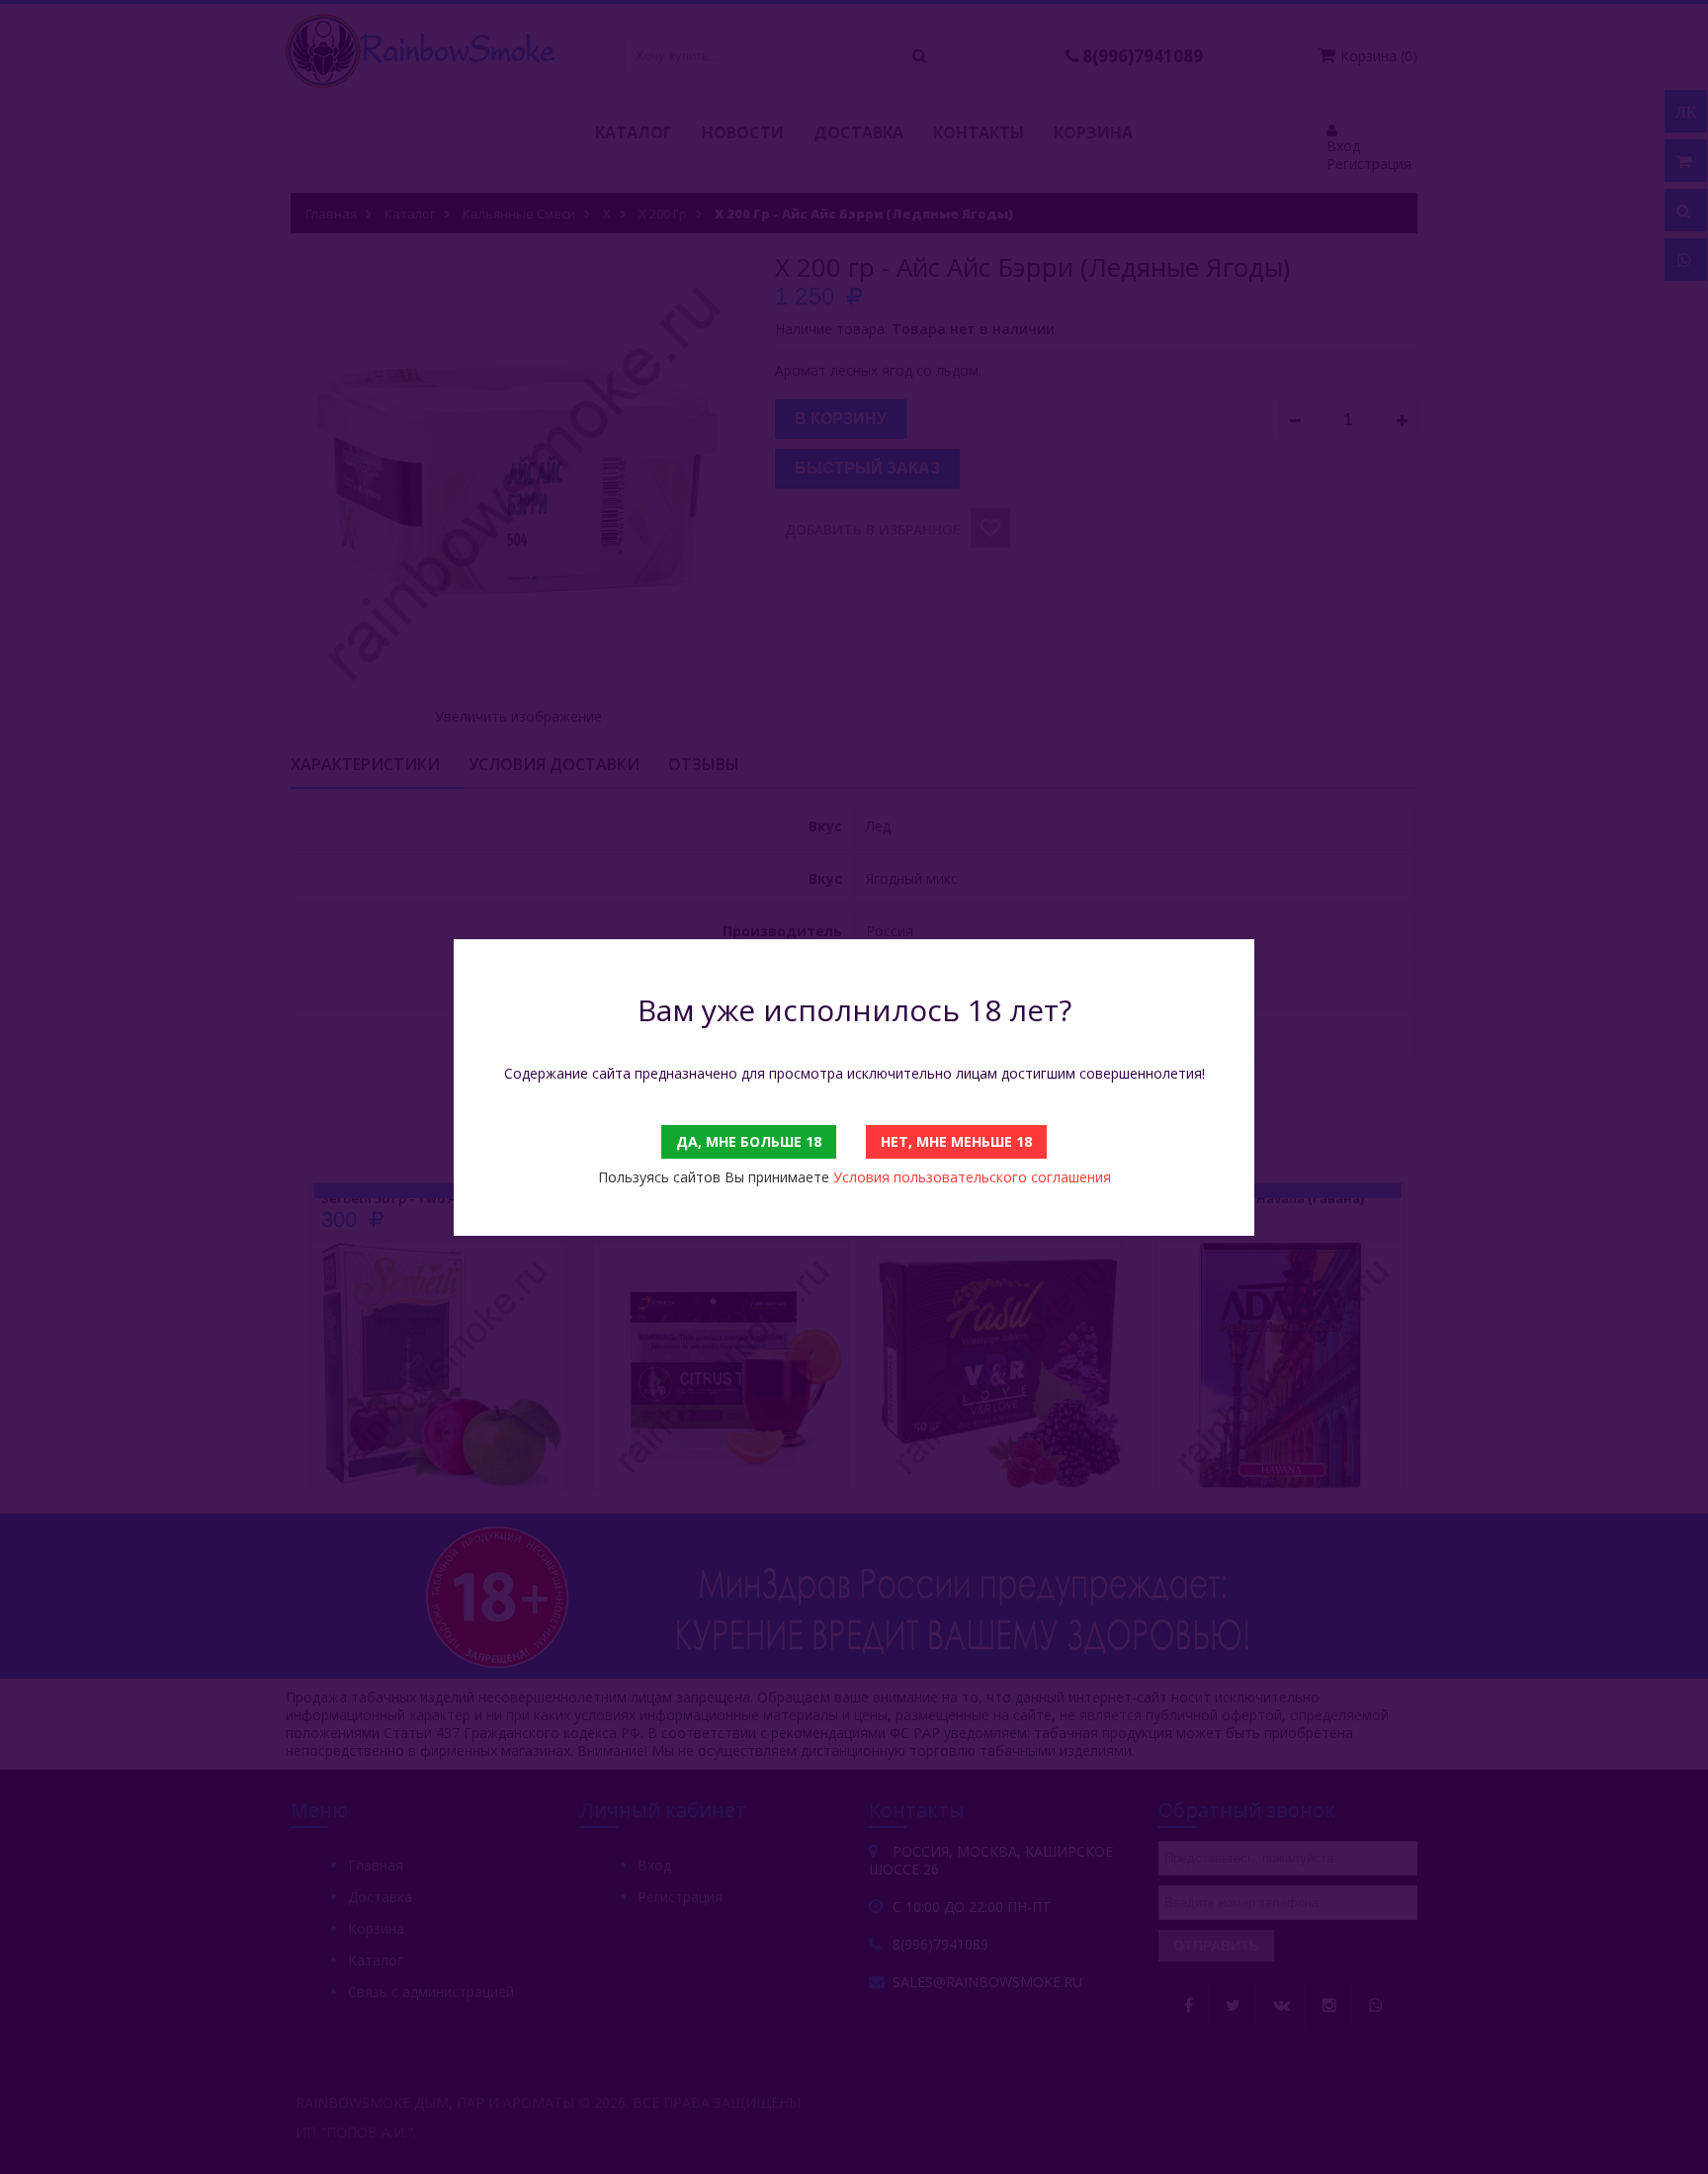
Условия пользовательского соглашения (972, 1177)
